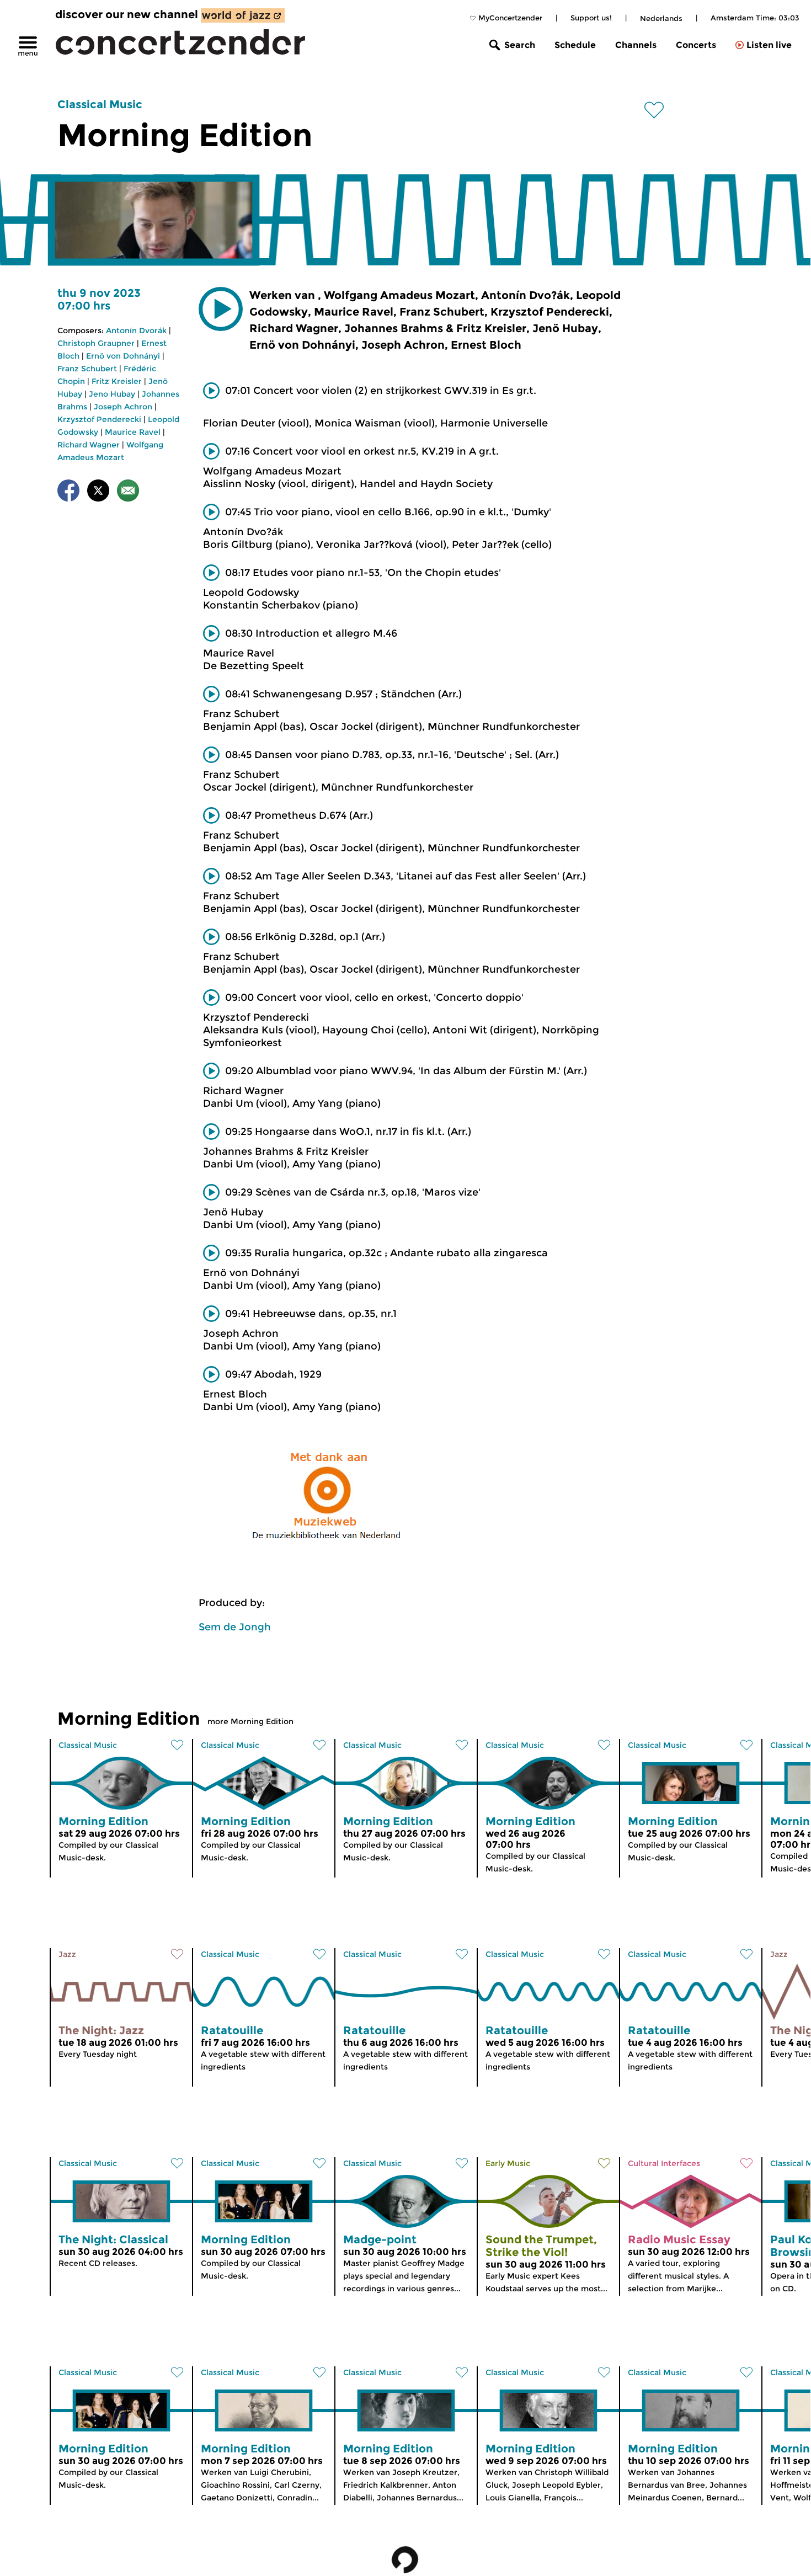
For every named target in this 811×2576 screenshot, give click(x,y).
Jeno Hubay (112, 394)
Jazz (67, 1954)
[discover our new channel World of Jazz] (243, 15)
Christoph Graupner (96, 343)
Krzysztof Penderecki (99, 419)
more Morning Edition (250, 1721)
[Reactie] (128, 492)
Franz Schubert (87, 369)
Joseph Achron (123, 407)
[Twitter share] (98, 492)
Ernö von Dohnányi (123, 356)
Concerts (696, 45)
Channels (636, 45)
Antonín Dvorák (136, 330)
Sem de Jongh (235, 1627)
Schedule (575, 45)
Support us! (591, 18)
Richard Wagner (89, 445)
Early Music (508, 2163)
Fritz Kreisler (117, 381)
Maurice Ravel (133, 432)
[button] (221, 309)
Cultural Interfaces (664, 2163)
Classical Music (100, 104)
